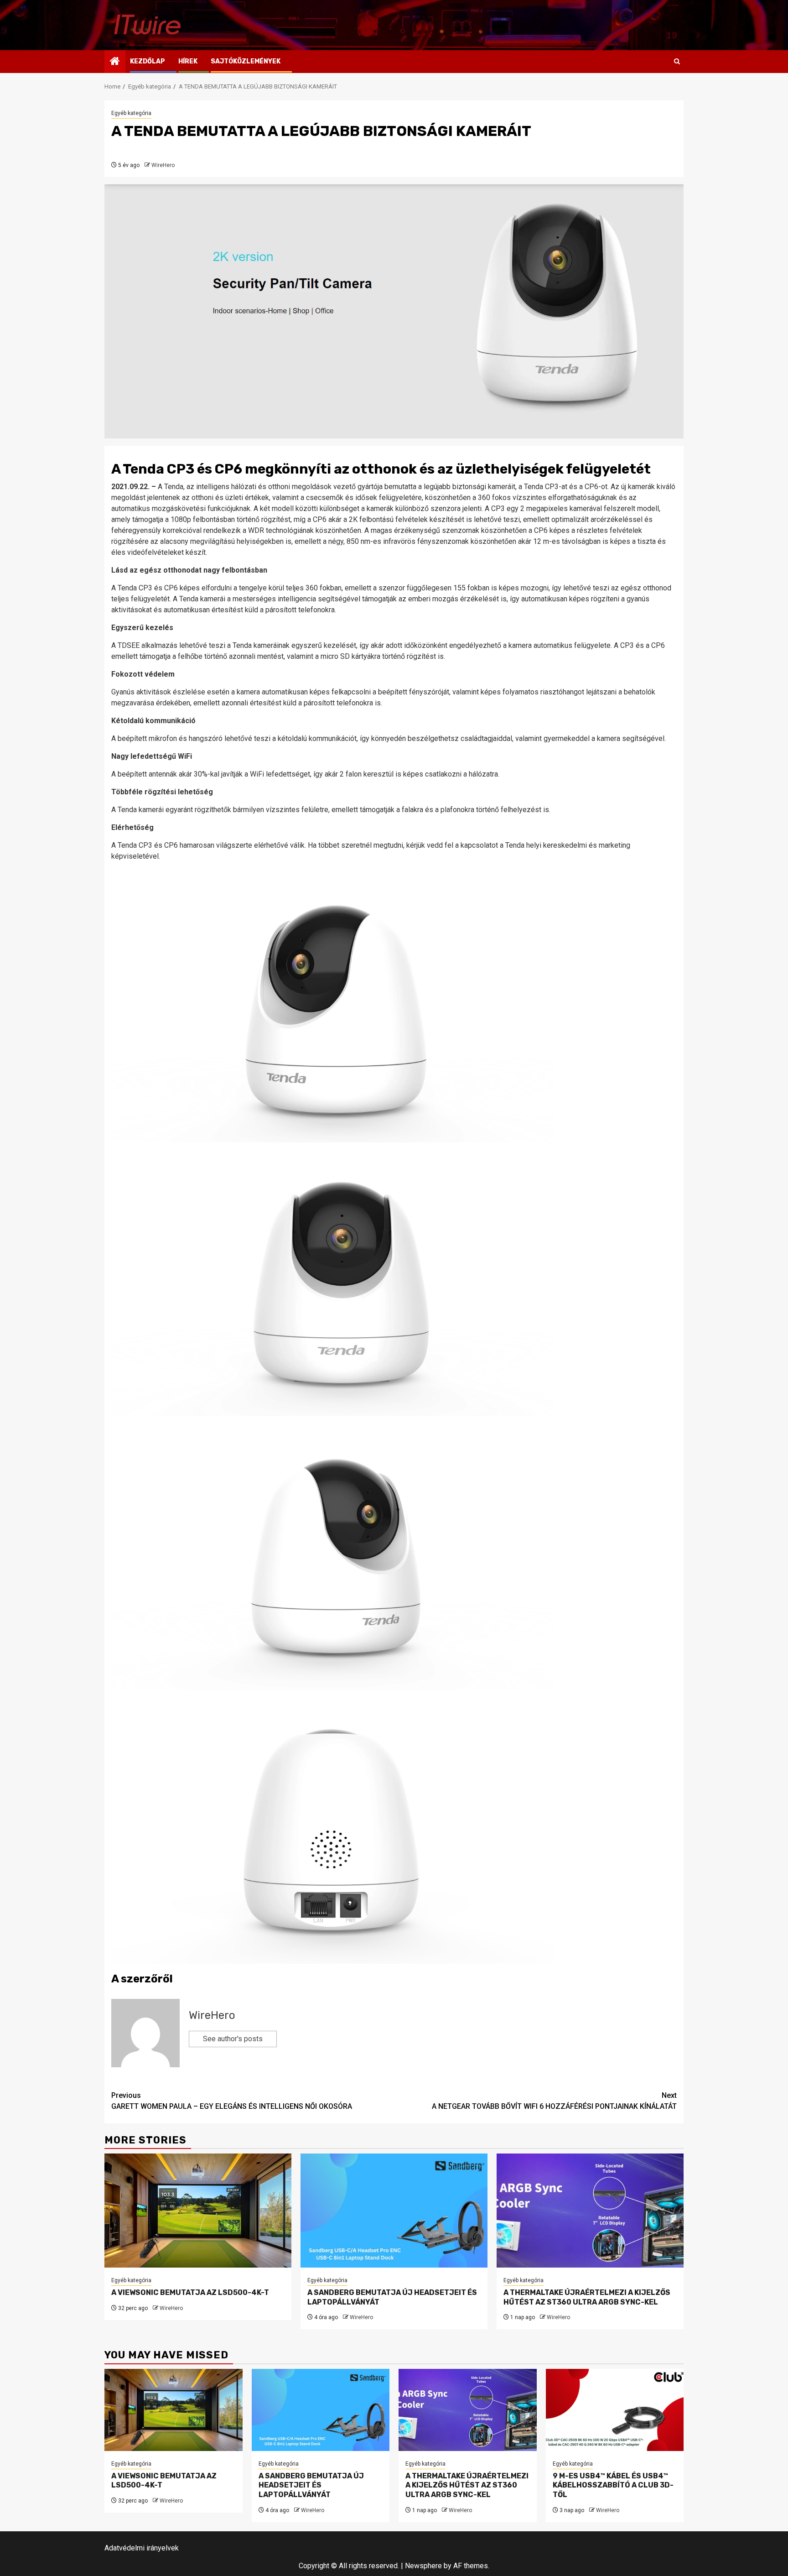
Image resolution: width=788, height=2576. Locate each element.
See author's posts (233, 2039)
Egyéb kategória (131, 113)
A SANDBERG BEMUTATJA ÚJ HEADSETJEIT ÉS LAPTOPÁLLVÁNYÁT (311, 2485)
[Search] (677, 62)
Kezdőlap (148, 61)
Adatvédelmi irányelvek (142, 2548)
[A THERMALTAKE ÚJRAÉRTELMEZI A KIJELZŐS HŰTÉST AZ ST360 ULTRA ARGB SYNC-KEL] (590, 2211)
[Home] (115, 62)
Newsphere (423, 2566)
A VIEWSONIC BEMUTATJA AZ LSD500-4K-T (190, 2292)
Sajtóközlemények (246, 61)
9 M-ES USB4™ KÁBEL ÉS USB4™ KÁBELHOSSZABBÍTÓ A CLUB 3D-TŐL (613, 2485)
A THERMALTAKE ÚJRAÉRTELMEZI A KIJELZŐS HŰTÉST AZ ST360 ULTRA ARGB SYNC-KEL (587, 2297)
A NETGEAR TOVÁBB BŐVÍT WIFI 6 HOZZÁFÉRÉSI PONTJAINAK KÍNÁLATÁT (554, 2101)
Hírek (188, 61)
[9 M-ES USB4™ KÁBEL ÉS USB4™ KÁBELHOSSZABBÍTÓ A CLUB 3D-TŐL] (615, 2410)
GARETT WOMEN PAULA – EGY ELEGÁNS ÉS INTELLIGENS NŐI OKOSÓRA (232, 2101)
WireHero (163, 165)
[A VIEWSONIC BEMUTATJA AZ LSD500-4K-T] (198, 2211)
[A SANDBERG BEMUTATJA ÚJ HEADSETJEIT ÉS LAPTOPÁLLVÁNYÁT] (394, 2211)
